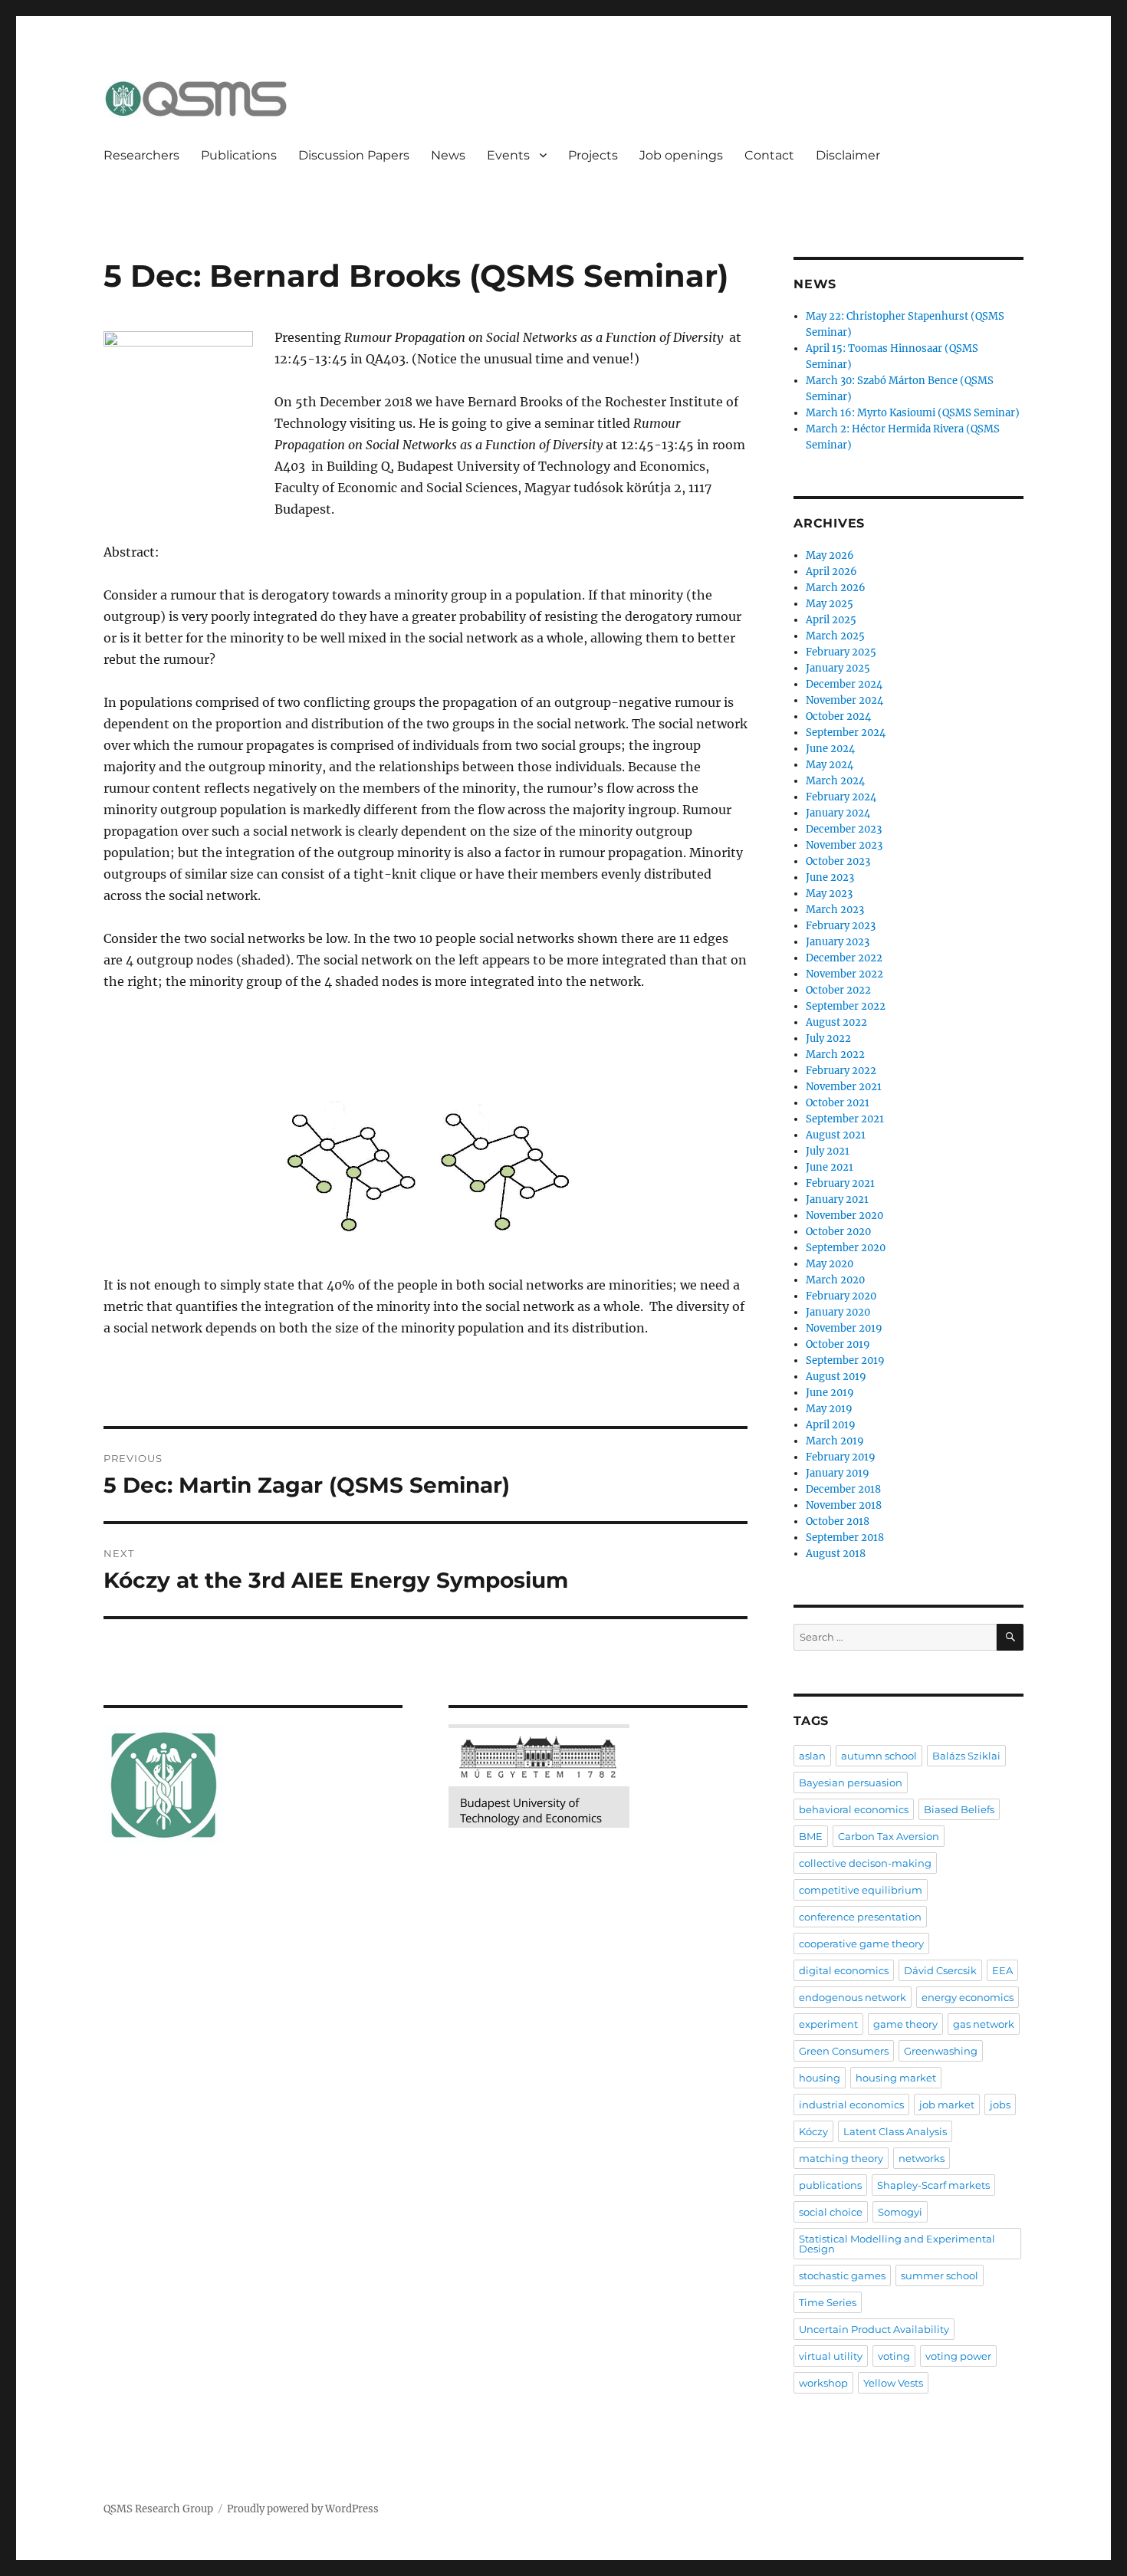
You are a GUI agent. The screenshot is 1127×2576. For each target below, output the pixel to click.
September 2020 (846, 1248)
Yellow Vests (893, 2383)
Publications (239, 155)
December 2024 (844, 684)
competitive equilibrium (861, 1890)
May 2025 (830, 604)
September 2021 (845, 1119)
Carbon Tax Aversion (889, 1836)
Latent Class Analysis (895, 2131)
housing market (896, 2078)
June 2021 (830, 1167)
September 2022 (846, 1006)
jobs (1000, 2104)
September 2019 (845, 1360)
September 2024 (846, 733)
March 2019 (835, 1441)
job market (947, 2104)
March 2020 (835, 1280)
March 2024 (835, 781)
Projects (593, 155)
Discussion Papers (354, 155)
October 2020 (838, 1232)
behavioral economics (854, 1809)
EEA (1002, 1970)
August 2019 (836, 1377)
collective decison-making (865, 1863)
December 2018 (843, 1489)
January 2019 (838, 1473)
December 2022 (844, 958)
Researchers (141, 155)
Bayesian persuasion (851, 1783)
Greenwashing (941, 2051)
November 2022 (844, 974)
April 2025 (831, 620)
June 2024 (830, 749)
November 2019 (844, 1328)
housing (820, 2078)
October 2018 (838, 1521)
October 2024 (838, 716)
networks (922, 2158)
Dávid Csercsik (940, 1970)
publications (830, 2185)
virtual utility (831, 2356)
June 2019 (830, 1393)
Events (508, 155)
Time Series (828, 2302)
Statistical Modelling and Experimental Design (897, 2244)
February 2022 (841, 1071)
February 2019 (841, 1457)
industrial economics (851, 2104)
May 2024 (830, 765)
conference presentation (860, 1917)
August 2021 (836, 1135)
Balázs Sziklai (966, 1756)
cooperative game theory (861, 1944)
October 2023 (838, 861)
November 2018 (844, 1505)
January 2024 (838, 813)
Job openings (681, 155)
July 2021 (828, 1151)
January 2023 (838, 942)
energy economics (968, 1997)
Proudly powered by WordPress (303, 2509)
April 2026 (831, 572)
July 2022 (828, 1038)
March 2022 (835, 1055)
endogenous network (853, 1997)
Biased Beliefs (959, 1809)
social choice (831, 2212)
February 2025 (841, 652)
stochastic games (842, 2275)
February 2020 (841, 1296)
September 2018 (845, 1538)
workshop (823, 2383)
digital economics (844, 1970)
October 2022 (838, 990)
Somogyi (900, 2212)
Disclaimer (848, 155)
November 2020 (844, 1216)
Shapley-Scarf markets (933, 2185)
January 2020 (838, 1312)
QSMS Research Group (158, 2509)
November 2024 (844, 700)
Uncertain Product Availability (874, 2329)
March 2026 (836, 588)
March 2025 (835, 636)
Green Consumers (844, 2051)
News (448, 155)
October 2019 (838, 1344)
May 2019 (829, 1409)
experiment (828, 2024)
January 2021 (837, 1199)
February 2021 (840, 1183)
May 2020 (830, 1264)
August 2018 (836, 1554)
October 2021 (838, 1103)
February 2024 (841, 797)
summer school (940, 2275)
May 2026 (830, 555)
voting (894, 2356)
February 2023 (841, 926)
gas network (984, 2024)
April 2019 (831, 1425)
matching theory (841, 2158)
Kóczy (813, 2131)
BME (811, 1836)
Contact (769, 155)
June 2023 (830, 877)
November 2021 (844, 1087)
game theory (905, 2024)
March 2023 (835, 910)
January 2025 (838, 668)
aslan (812, 1756)
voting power (958, 2356)
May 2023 (829, 894)
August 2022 (836, 1022)
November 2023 (844, 845)
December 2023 (844, 829)
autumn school (879, 1756)
